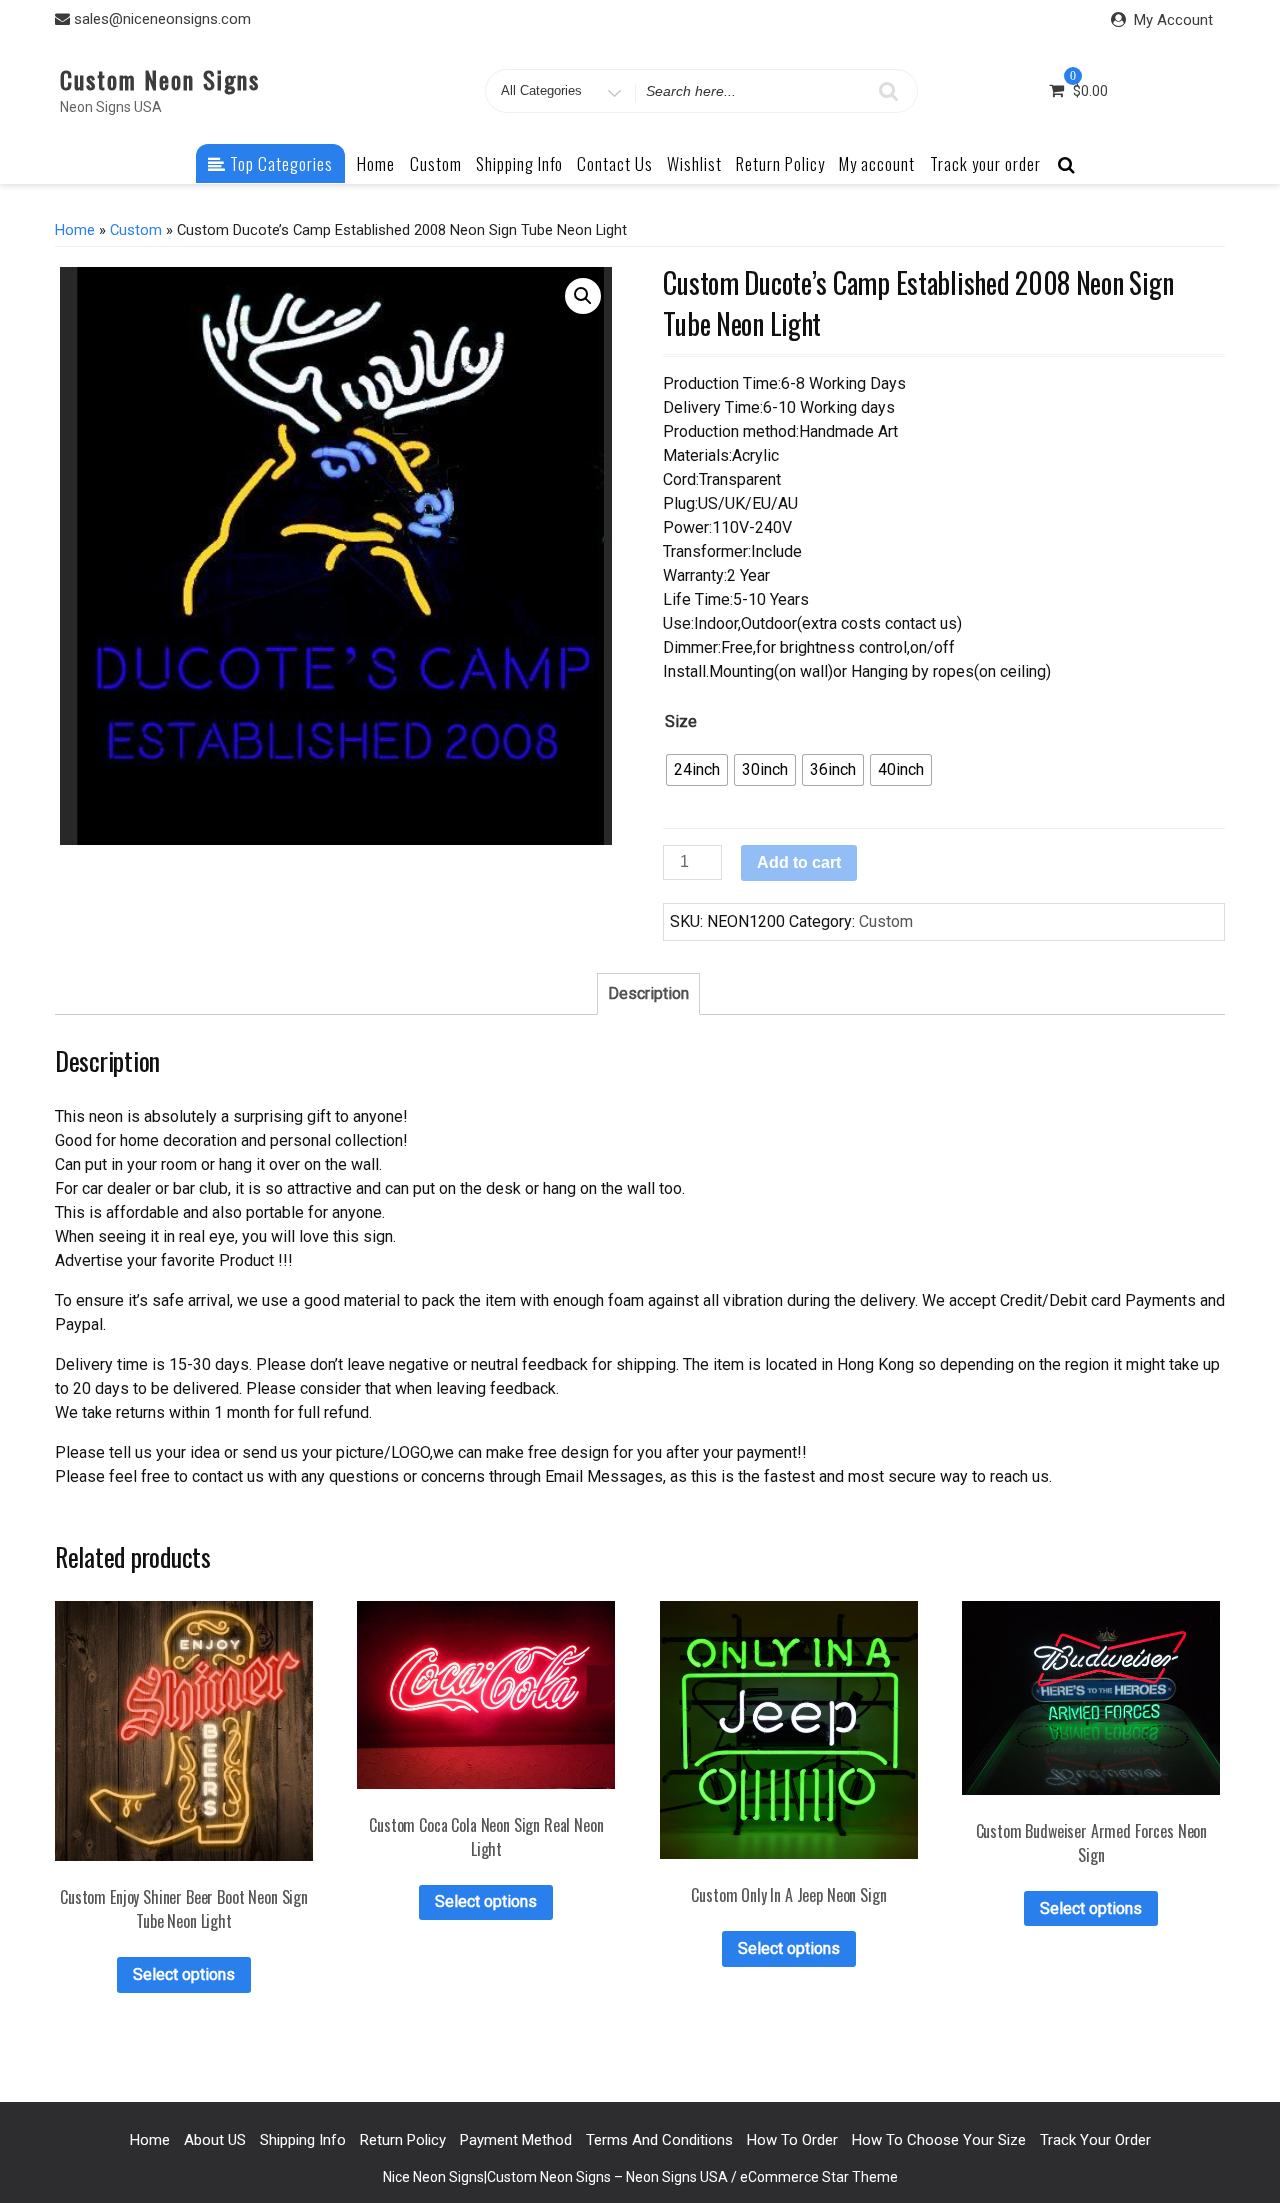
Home (376, 163)
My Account (1173, 20)
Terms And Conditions (659, 2140)
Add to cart (799, 862)
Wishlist (694, 163)
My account (877, 163)
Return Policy (780, 163)
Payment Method (516, 2140)
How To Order (792, 2140)
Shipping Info (519, 163)
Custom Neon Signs (160, 79)
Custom (436, 163)
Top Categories (279, 163)
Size (681, 721)
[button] (583, 296)
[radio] (697, 770)
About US (215, 2140)
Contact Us (615, 163)
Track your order (985, 163)
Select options (184, 1974)
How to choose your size (939, 2140)
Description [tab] (648, 993)
